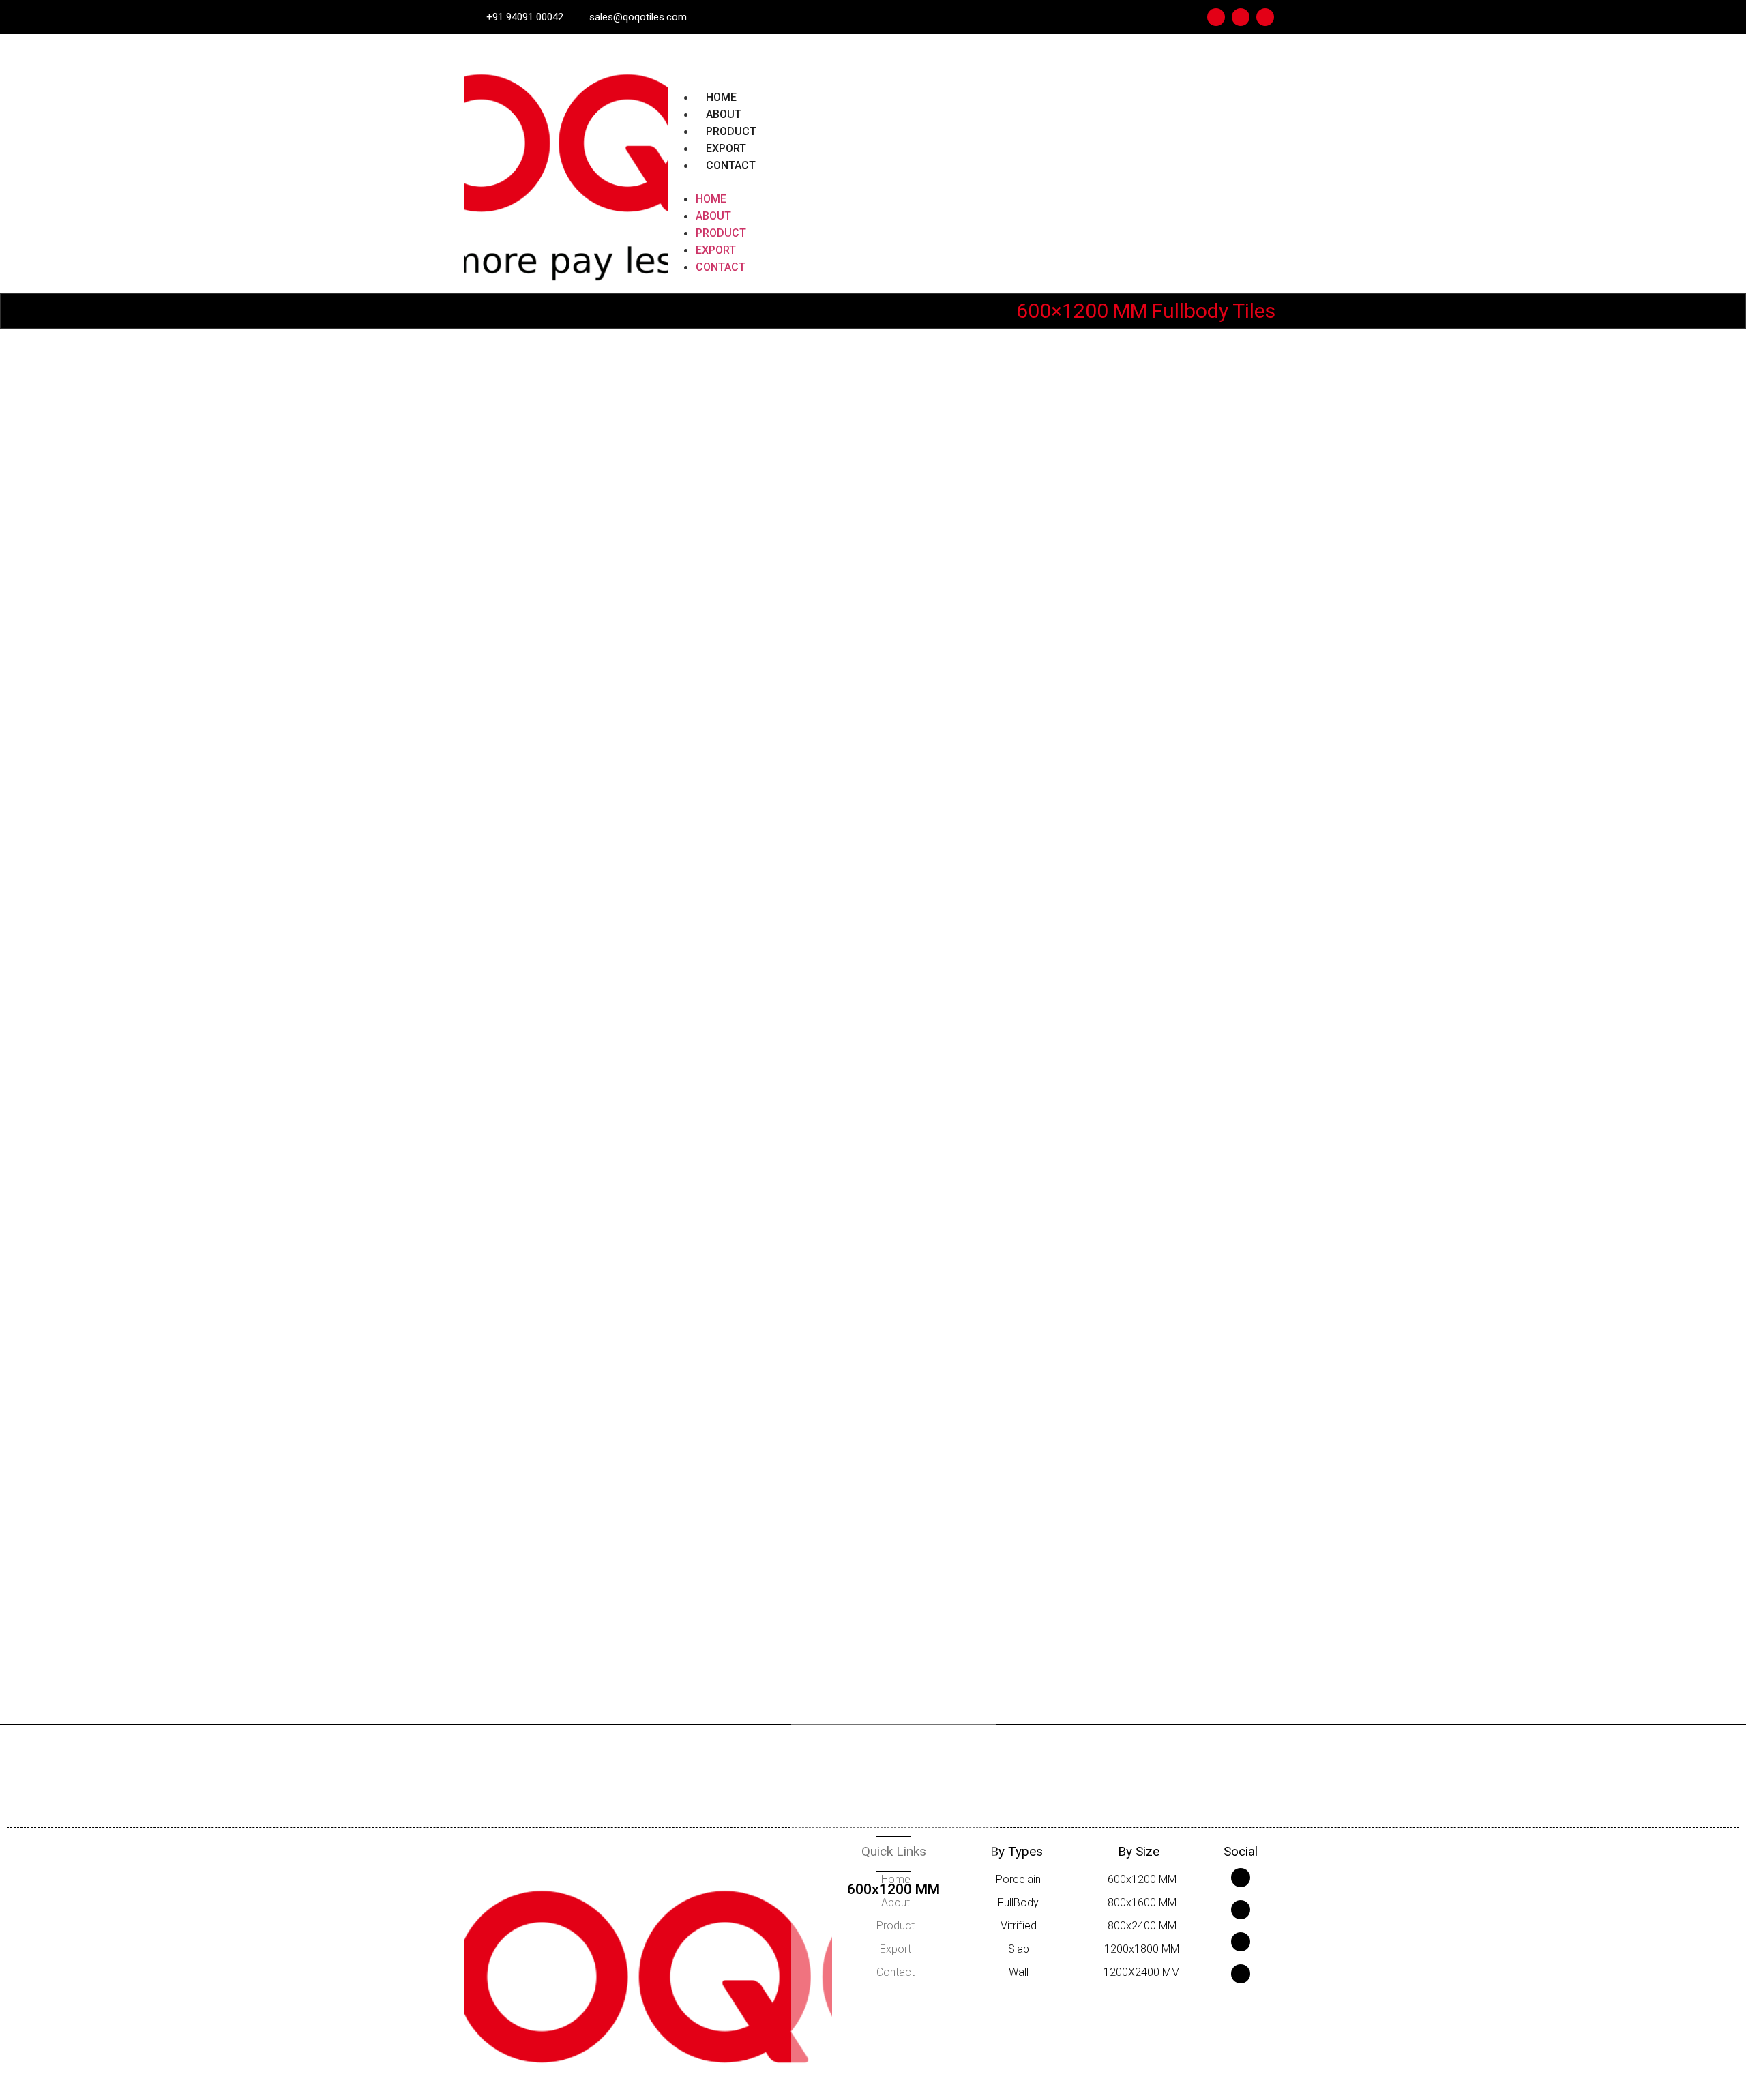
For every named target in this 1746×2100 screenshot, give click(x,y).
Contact (731, 165)
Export (726, 148)
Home (721, 97)
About (724, 114)
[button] (975, 182)
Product (731, 131)
